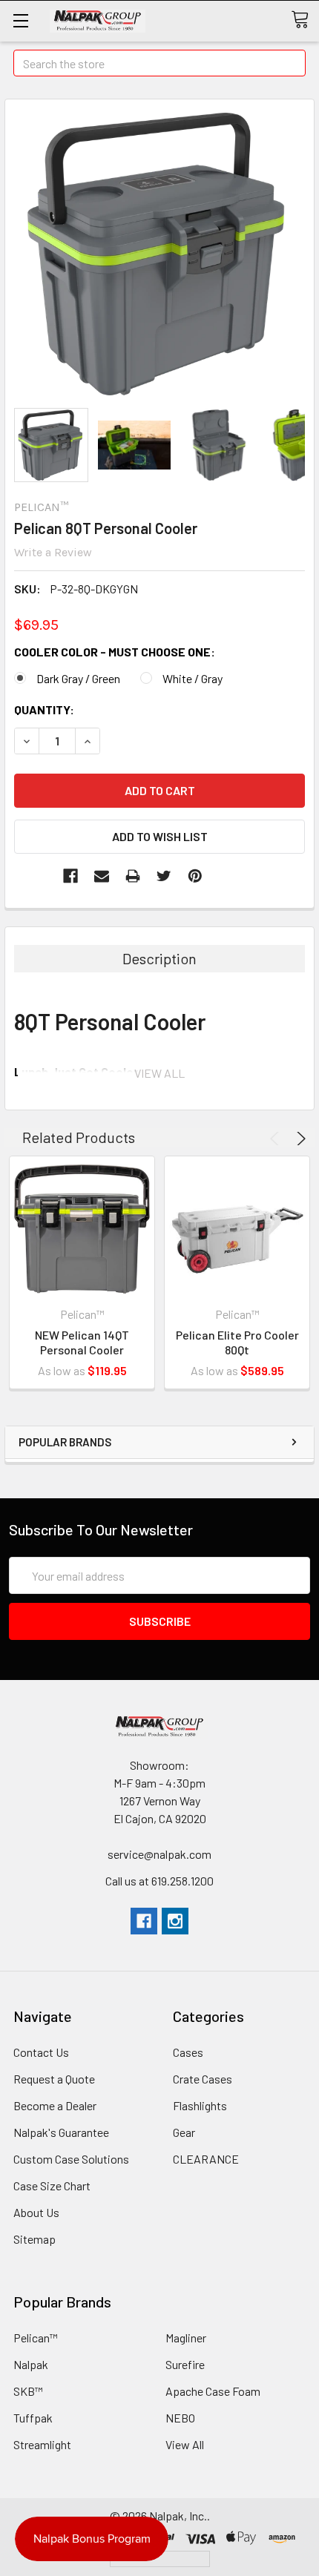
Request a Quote (54, 2079)
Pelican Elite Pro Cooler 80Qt (237, 1342)
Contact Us (41, 2052)
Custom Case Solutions (71, 2159)
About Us (36, 2212)
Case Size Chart (52, 2185)
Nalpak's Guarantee (61, 2132)
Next (299, 1139)
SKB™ (28, 2391)
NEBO (180, 2418)
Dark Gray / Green (78, 678)
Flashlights (200, 2105)
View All (185, 2444)
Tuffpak (33, 2418)
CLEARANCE (206, 2159)
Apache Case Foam (213, 2391)
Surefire (185, 2364)
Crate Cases (203, 2079)
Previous (277, 1139)
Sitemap (34, 2239)
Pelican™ (36, 2338)
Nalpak (31, 2364)
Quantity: (44, 709)
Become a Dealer (55, 2105)
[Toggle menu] (20, 20)
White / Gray (193, 678)
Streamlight (42, 2444)
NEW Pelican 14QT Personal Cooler (82, 1342)
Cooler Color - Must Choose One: (115, 652)
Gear (184, 2132)
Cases (188, 2052)
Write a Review (53, 552)
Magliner (186, 2338)
